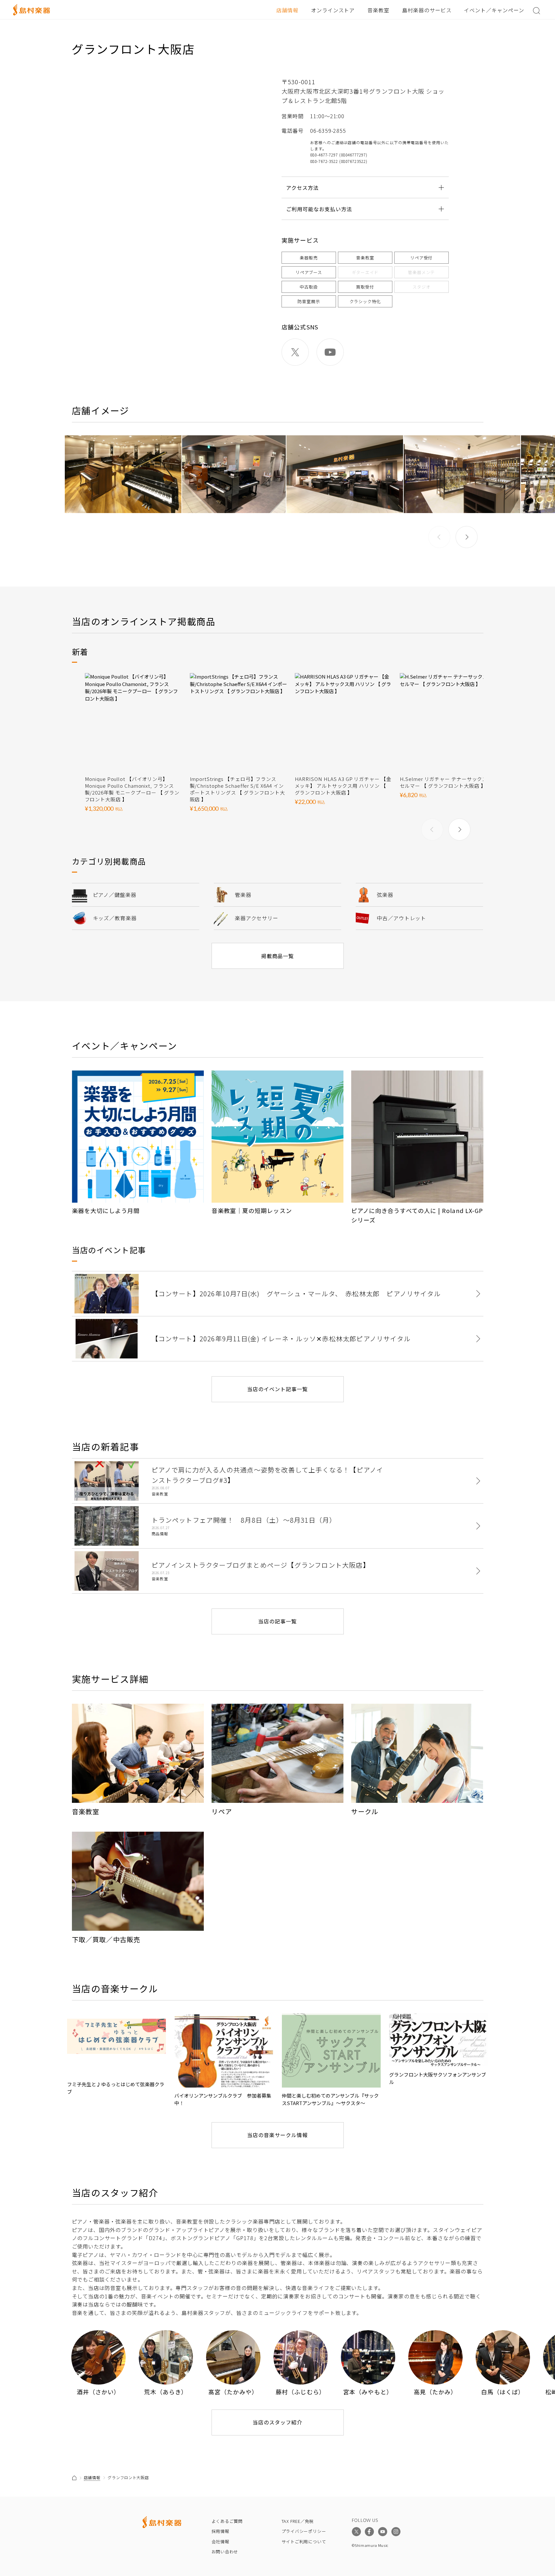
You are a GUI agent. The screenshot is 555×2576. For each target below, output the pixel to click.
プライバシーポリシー (304, 2531)
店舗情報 (287, 10)
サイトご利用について (304, 2542)
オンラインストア (333, 10)
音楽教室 (378, 10)
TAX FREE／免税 (298, 2521)
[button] (467, 537)
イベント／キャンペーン (494, 10)
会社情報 (220, 2542)
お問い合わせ (225, 2552)
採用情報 (220, 2531)
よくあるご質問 (227, 2521)
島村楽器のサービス (427, 10)
